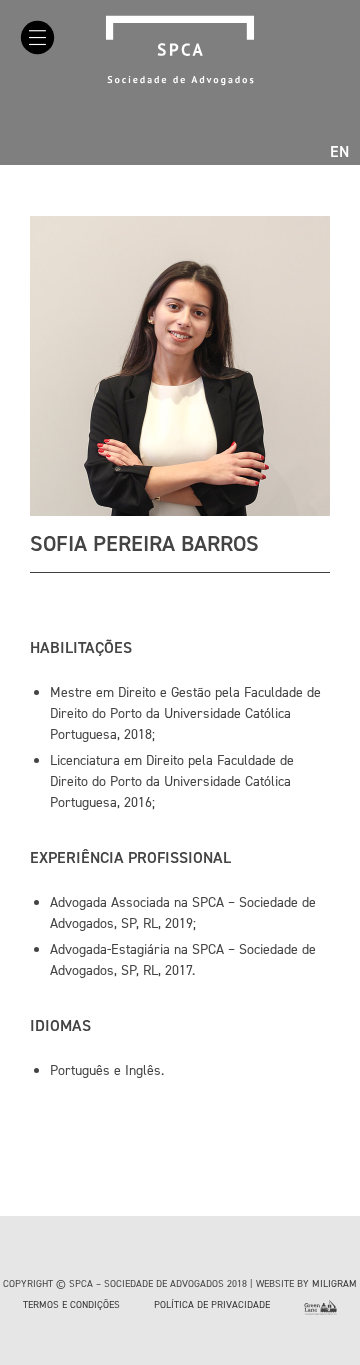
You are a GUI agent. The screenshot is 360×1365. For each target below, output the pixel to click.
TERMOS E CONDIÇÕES (71, 1304)
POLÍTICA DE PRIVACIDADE (212, 1304)
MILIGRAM (334, 1283)
